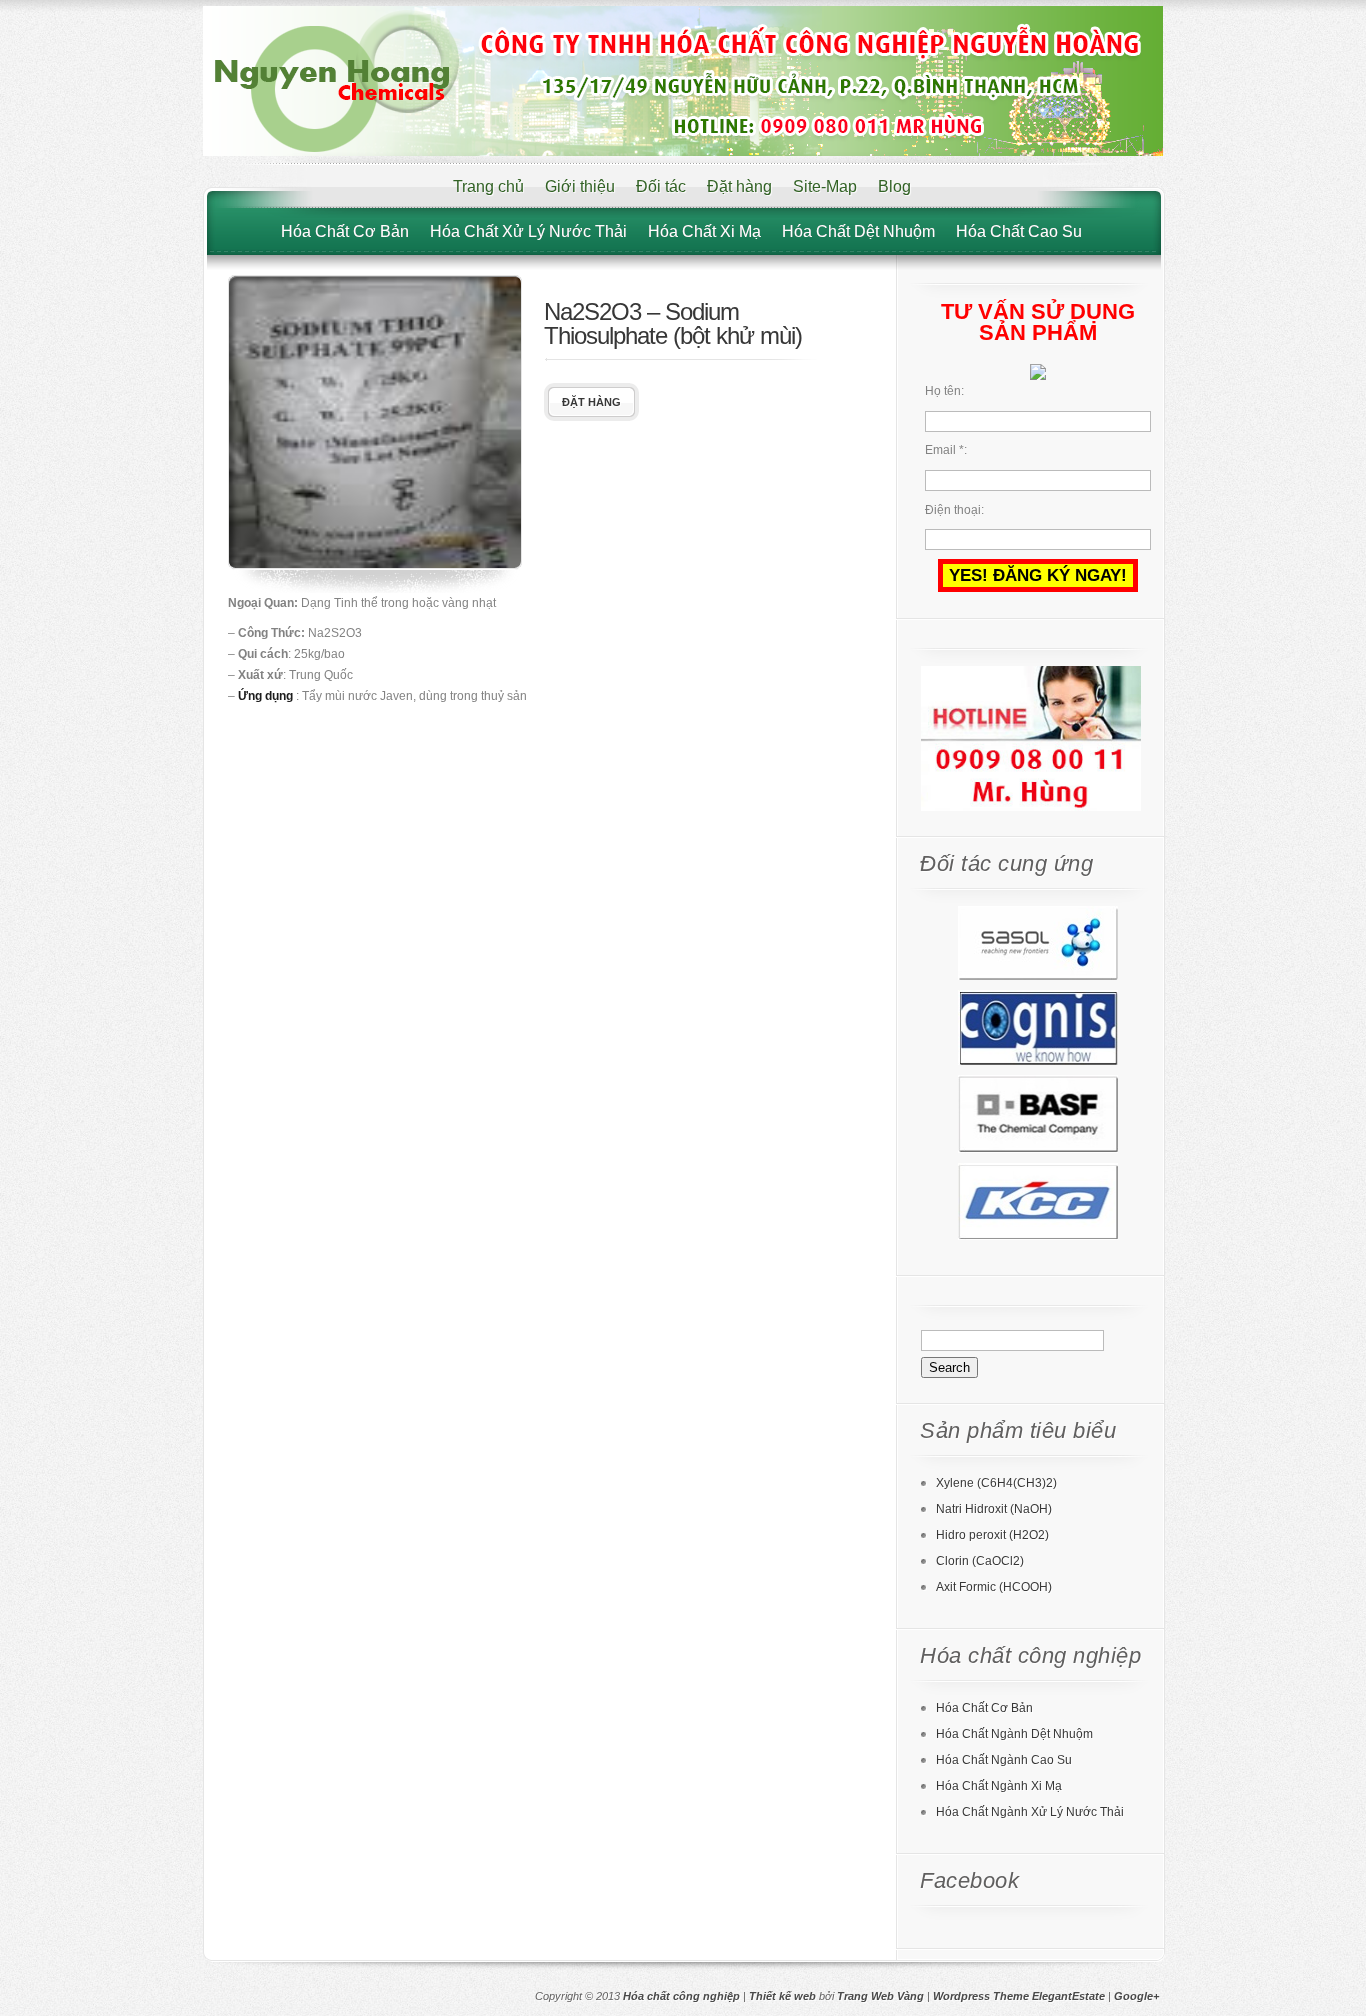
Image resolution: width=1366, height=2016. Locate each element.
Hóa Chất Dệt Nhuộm (858, 231)
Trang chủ (488, 186)
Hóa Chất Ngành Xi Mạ (999, 1786)
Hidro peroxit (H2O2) (992, 1535)
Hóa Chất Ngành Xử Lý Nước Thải (1030, 1812)
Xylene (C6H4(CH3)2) (996, 1483)
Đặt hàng (739, 186)
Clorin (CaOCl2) (980, 1561)
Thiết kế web (782, 1996)
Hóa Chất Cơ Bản (345, 231)
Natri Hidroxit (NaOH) (994, 1509)
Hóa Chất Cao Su (1019, 231)
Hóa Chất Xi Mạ (704, 231)
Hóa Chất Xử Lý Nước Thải (528, 231)
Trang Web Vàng (880, 1996)
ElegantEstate (1068, 1996)
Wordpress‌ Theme (981, 1996)
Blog (894, 186)
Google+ (1136, 1996)
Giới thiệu (580, 186)
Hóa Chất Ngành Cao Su (1004, 1760)
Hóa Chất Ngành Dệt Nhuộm (1014, 1734)
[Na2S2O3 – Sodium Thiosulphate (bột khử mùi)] (374, 564)
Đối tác (661, 186)
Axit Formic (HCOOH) (994, 1587)
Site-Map (825, 186)
